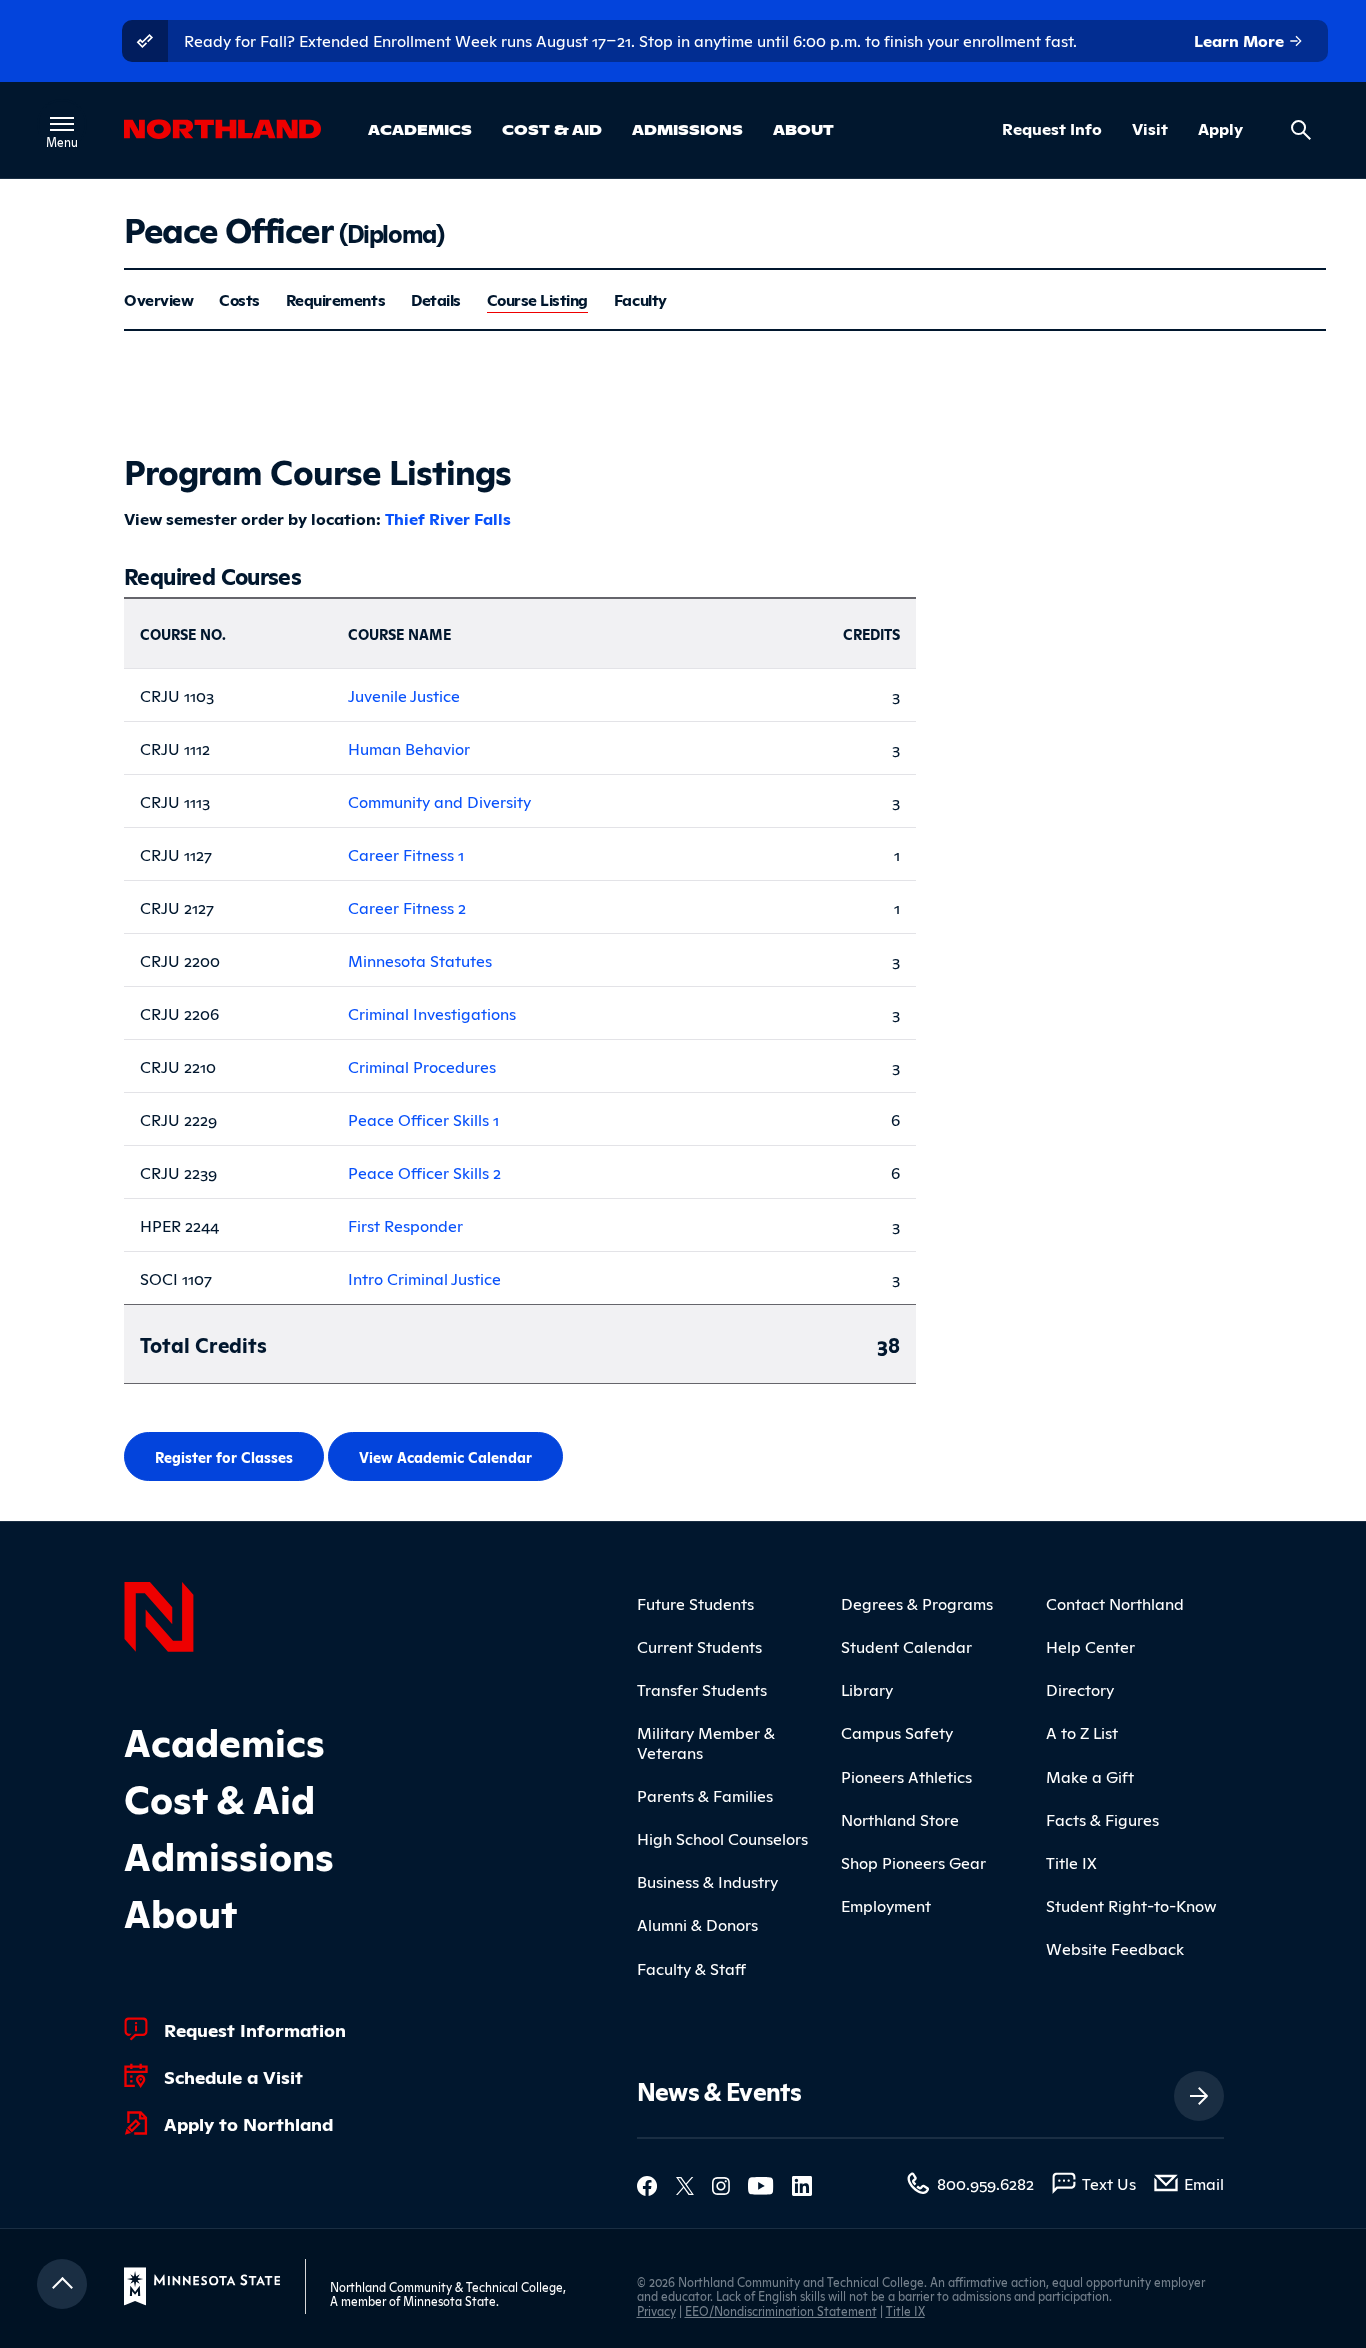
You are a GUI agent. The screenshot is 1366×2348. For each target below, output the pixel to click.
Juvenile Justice (404, 695)
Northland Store (900, 1819)
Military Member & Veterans (706, 1741)
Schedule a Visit (233, 2076)
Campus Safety (897, 1732)
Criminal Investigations (432, 1013)
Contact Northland (1115, 1603)
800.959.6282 (985, 2183)
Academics (420, 129)
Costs (239, 300)
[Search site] (1301, 130)
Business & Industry (707, 1881)
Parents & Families (705, 1795)
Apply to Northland (248, 2123)
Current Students (699, 1646)
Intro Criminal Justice (424, 1278)
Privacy (656, 2310)
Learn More (1241, 40)
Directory (1080, 1689)
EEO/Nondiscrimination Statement (781, 2310)
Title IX (1071, 1862)
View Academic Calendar (445, 1456)
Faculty (640, 300)
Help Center (1090, 1646)
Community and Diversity (439, 801)
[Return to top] (62, 2284)
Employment (886, 1905)
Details (436, 300)
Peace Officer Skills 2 (424, 1172)
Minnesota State (449, 2300)
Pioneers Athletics (906, 1776)
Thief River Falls (448, 518)
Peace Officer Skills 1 (423, 1119)
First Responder (405, 1225)
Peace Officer (283, 227)
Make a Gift (1090, 1776)
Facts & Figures (1102, 1819)
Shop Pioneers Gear (913, 1862)
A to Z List (1082, 1732)
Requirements (335, 300)
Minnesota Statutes (420, 960)
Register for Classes (224, 1456)
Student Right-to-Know (1131, 1905)
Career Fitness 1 (406, 854)
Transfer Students (702, 1689)
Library (867, 1689)
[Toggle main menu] (62, 124)
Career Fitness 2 (407, 907)
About (803, 129)
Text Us (1109, 2183)
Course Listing (537, 300)
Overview (158, 300)
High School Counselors (722, 1838)
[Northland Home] (159, 1614)
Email (1204, 2183)
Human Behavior (409, 748)
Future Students (695, 1603)
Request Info (1052, 129)
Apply (1220, 129)
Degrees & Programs (917, 1603)
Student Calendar (906, 1646)
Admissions (687, 129)
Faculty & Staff (691, 1968)
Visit (1150, 129)
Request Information (255, 2029)
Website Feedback (1115, 1948)
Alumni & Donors (697, 1924)
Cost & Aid (552, 129)
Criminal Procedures (422, 1066)
